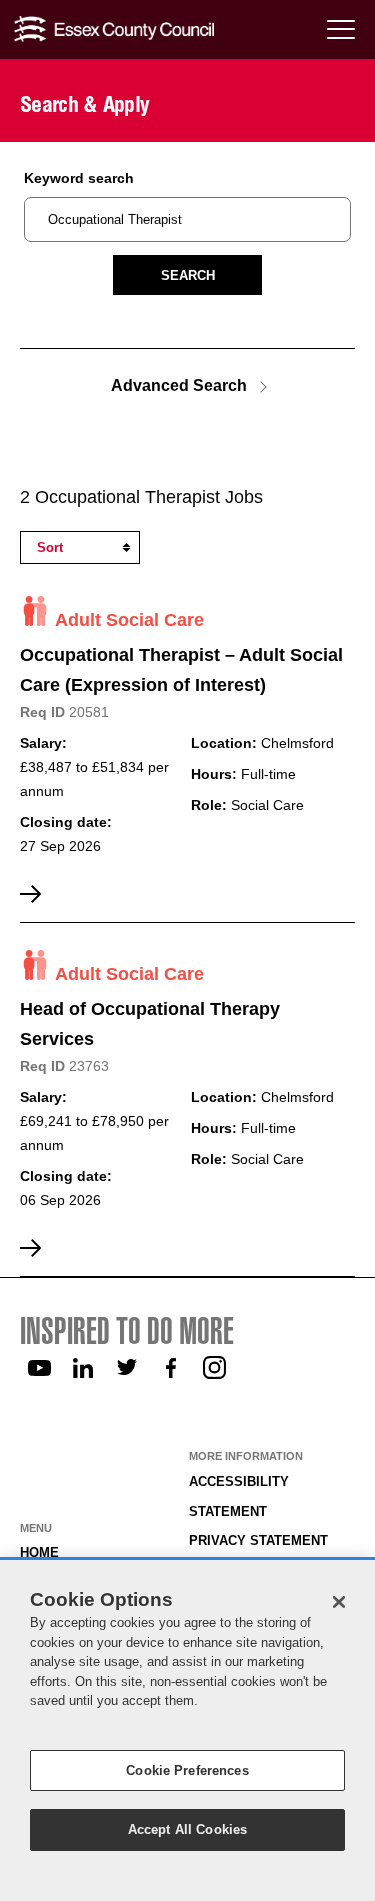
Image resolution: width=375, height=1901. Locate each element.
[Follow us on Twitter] (127, 1368)
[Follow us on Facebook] (171, 1368)
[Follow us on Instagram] (215, 1368)
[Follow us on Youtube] (39, 1368)
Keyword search (79, 178)
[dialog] (187, 1730)
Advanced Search (179, 385)
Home (39, 1553)
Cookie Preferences (187, 1770)
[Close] (339, 1602)
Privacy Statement (258, 1541)
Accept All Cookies (187, 1829)
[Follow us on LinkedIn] (83, 1368)
